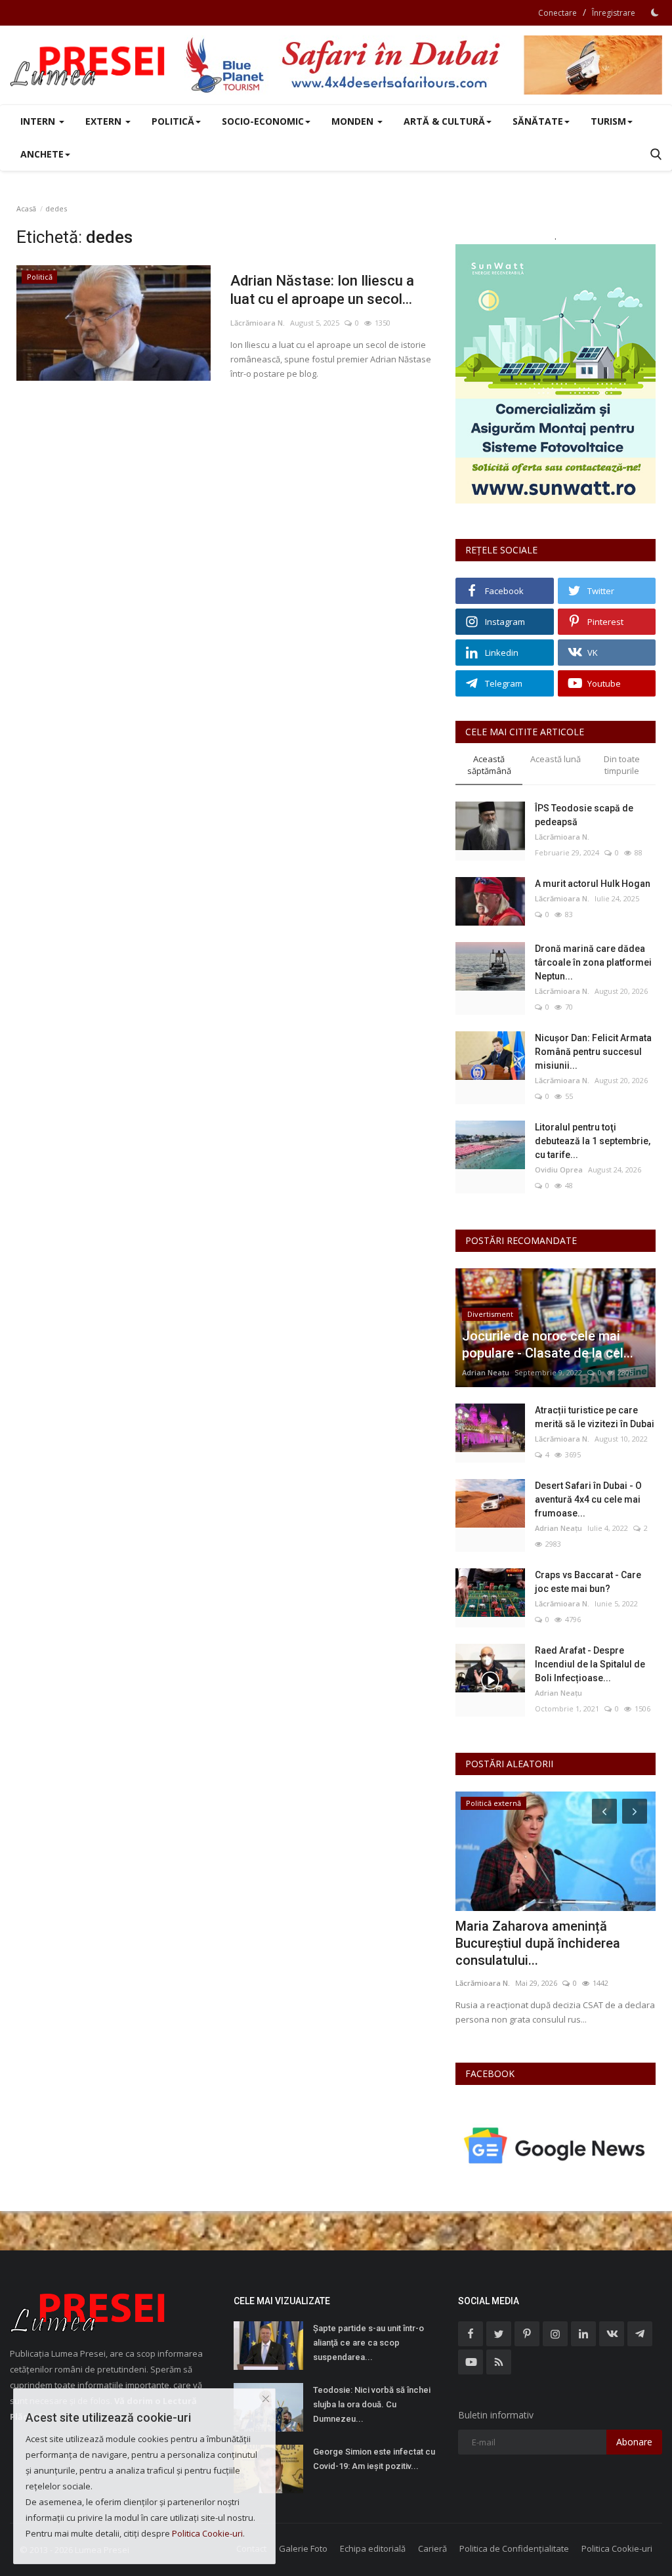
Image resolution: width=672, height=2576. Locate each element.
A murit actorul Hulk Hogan (593, 884)
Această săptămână (489, 765)
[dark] (655, 12)
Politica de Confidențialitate (514, 2548)
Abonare (634, 2442)
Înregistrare (614, 13)
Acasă (26, 208)
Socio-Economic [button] (263, 121)
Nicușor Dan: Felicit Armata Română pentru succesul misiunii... (593, 1052)
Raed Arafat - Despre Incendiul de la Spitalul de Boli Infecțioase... (590, 1664)
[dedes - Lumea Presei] (89, 65)
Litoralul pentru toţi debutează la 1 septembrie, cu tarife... (593, 1141)
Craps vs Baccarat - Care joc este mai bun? (588, 1582)
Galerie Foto (303, 2548)
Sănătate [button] (538, 121)
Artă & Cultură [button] (444, 121)
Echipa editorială (373, 2548)
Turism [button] (608, 121)
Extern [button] (105, 121)
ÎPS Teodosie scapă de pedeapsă (584, 815)
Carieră (432, 2548)
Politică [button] (173, 121)
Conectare (557, 13)
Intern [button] (39, 121)
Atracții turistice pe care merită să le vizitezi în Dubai (595, 1417)
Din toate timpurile (622, 765)
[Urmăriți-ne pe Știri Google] (556, 2145)
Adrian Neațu (486, 1372)
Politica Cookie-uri (617, 2548)
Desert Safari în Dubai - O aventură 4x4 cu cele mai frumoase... (588, 1499)
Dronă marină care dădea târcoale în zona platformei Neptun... (593, 962)
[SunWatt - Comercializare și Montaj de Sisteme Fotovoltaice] (556, 374)
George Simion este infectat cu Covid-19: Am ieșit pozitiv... (374, 2459)
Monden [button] (354, 121)
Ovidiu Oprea (559, 1170)
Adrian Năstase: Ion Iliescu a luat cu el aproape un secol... (322, 290)
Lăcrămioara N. (258, 323)
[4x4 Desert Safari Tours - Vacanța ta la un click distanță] (423, 65)
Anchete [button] (42, 154)
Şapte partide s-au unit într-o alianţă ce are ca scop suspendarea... (368, 2343)
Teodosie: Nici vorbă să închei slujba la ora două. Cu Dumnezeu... (372, 2404)
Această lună (556, 759)
